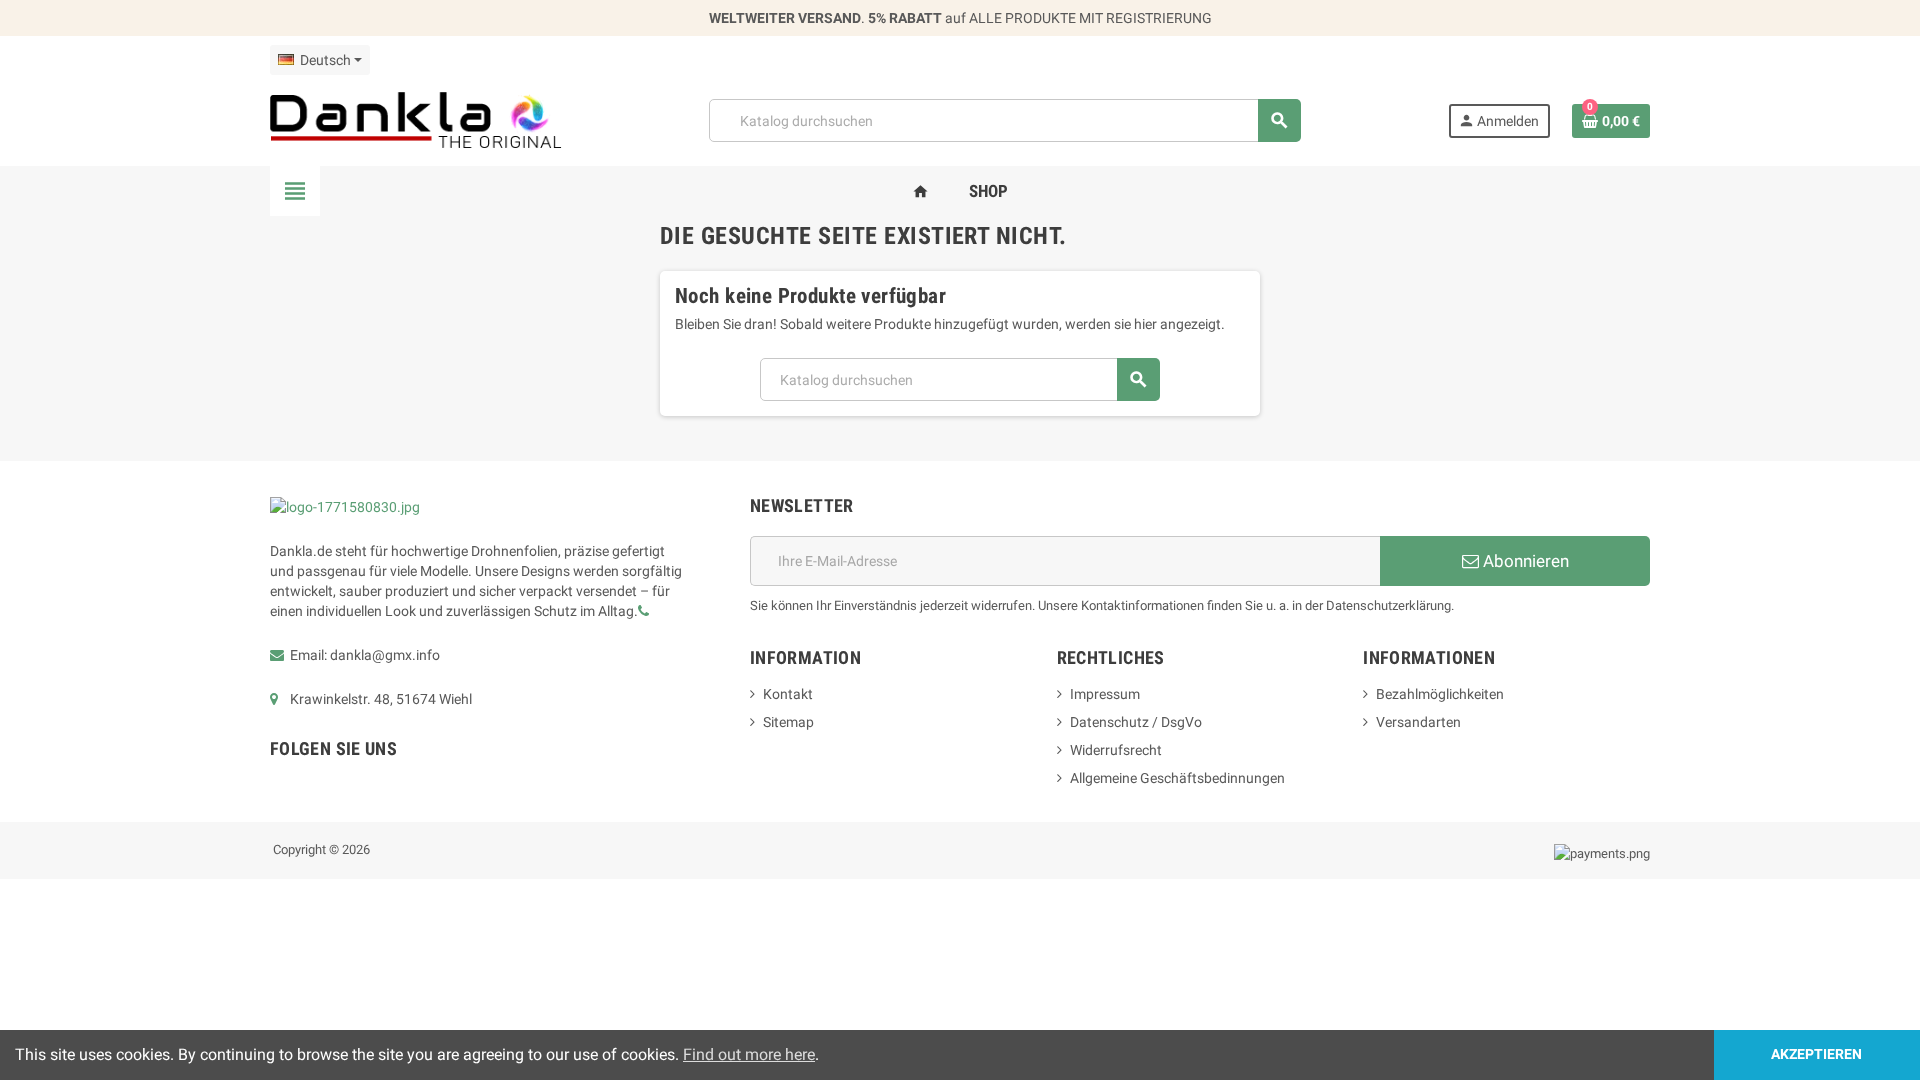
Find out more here (749, 1054)
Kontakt (788, 694)
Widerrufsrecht (1116, 750)
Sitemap (788, 722)
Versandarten (1418, 722)
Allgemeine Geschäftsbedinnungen (1177, 778)
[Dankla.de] (416, 119)
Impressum (1105, 694)
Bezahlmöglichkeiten (1440, 694)
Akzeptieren (1816, 1054)
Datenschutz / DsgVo (1136, 722)
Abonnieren (1524, 561)
